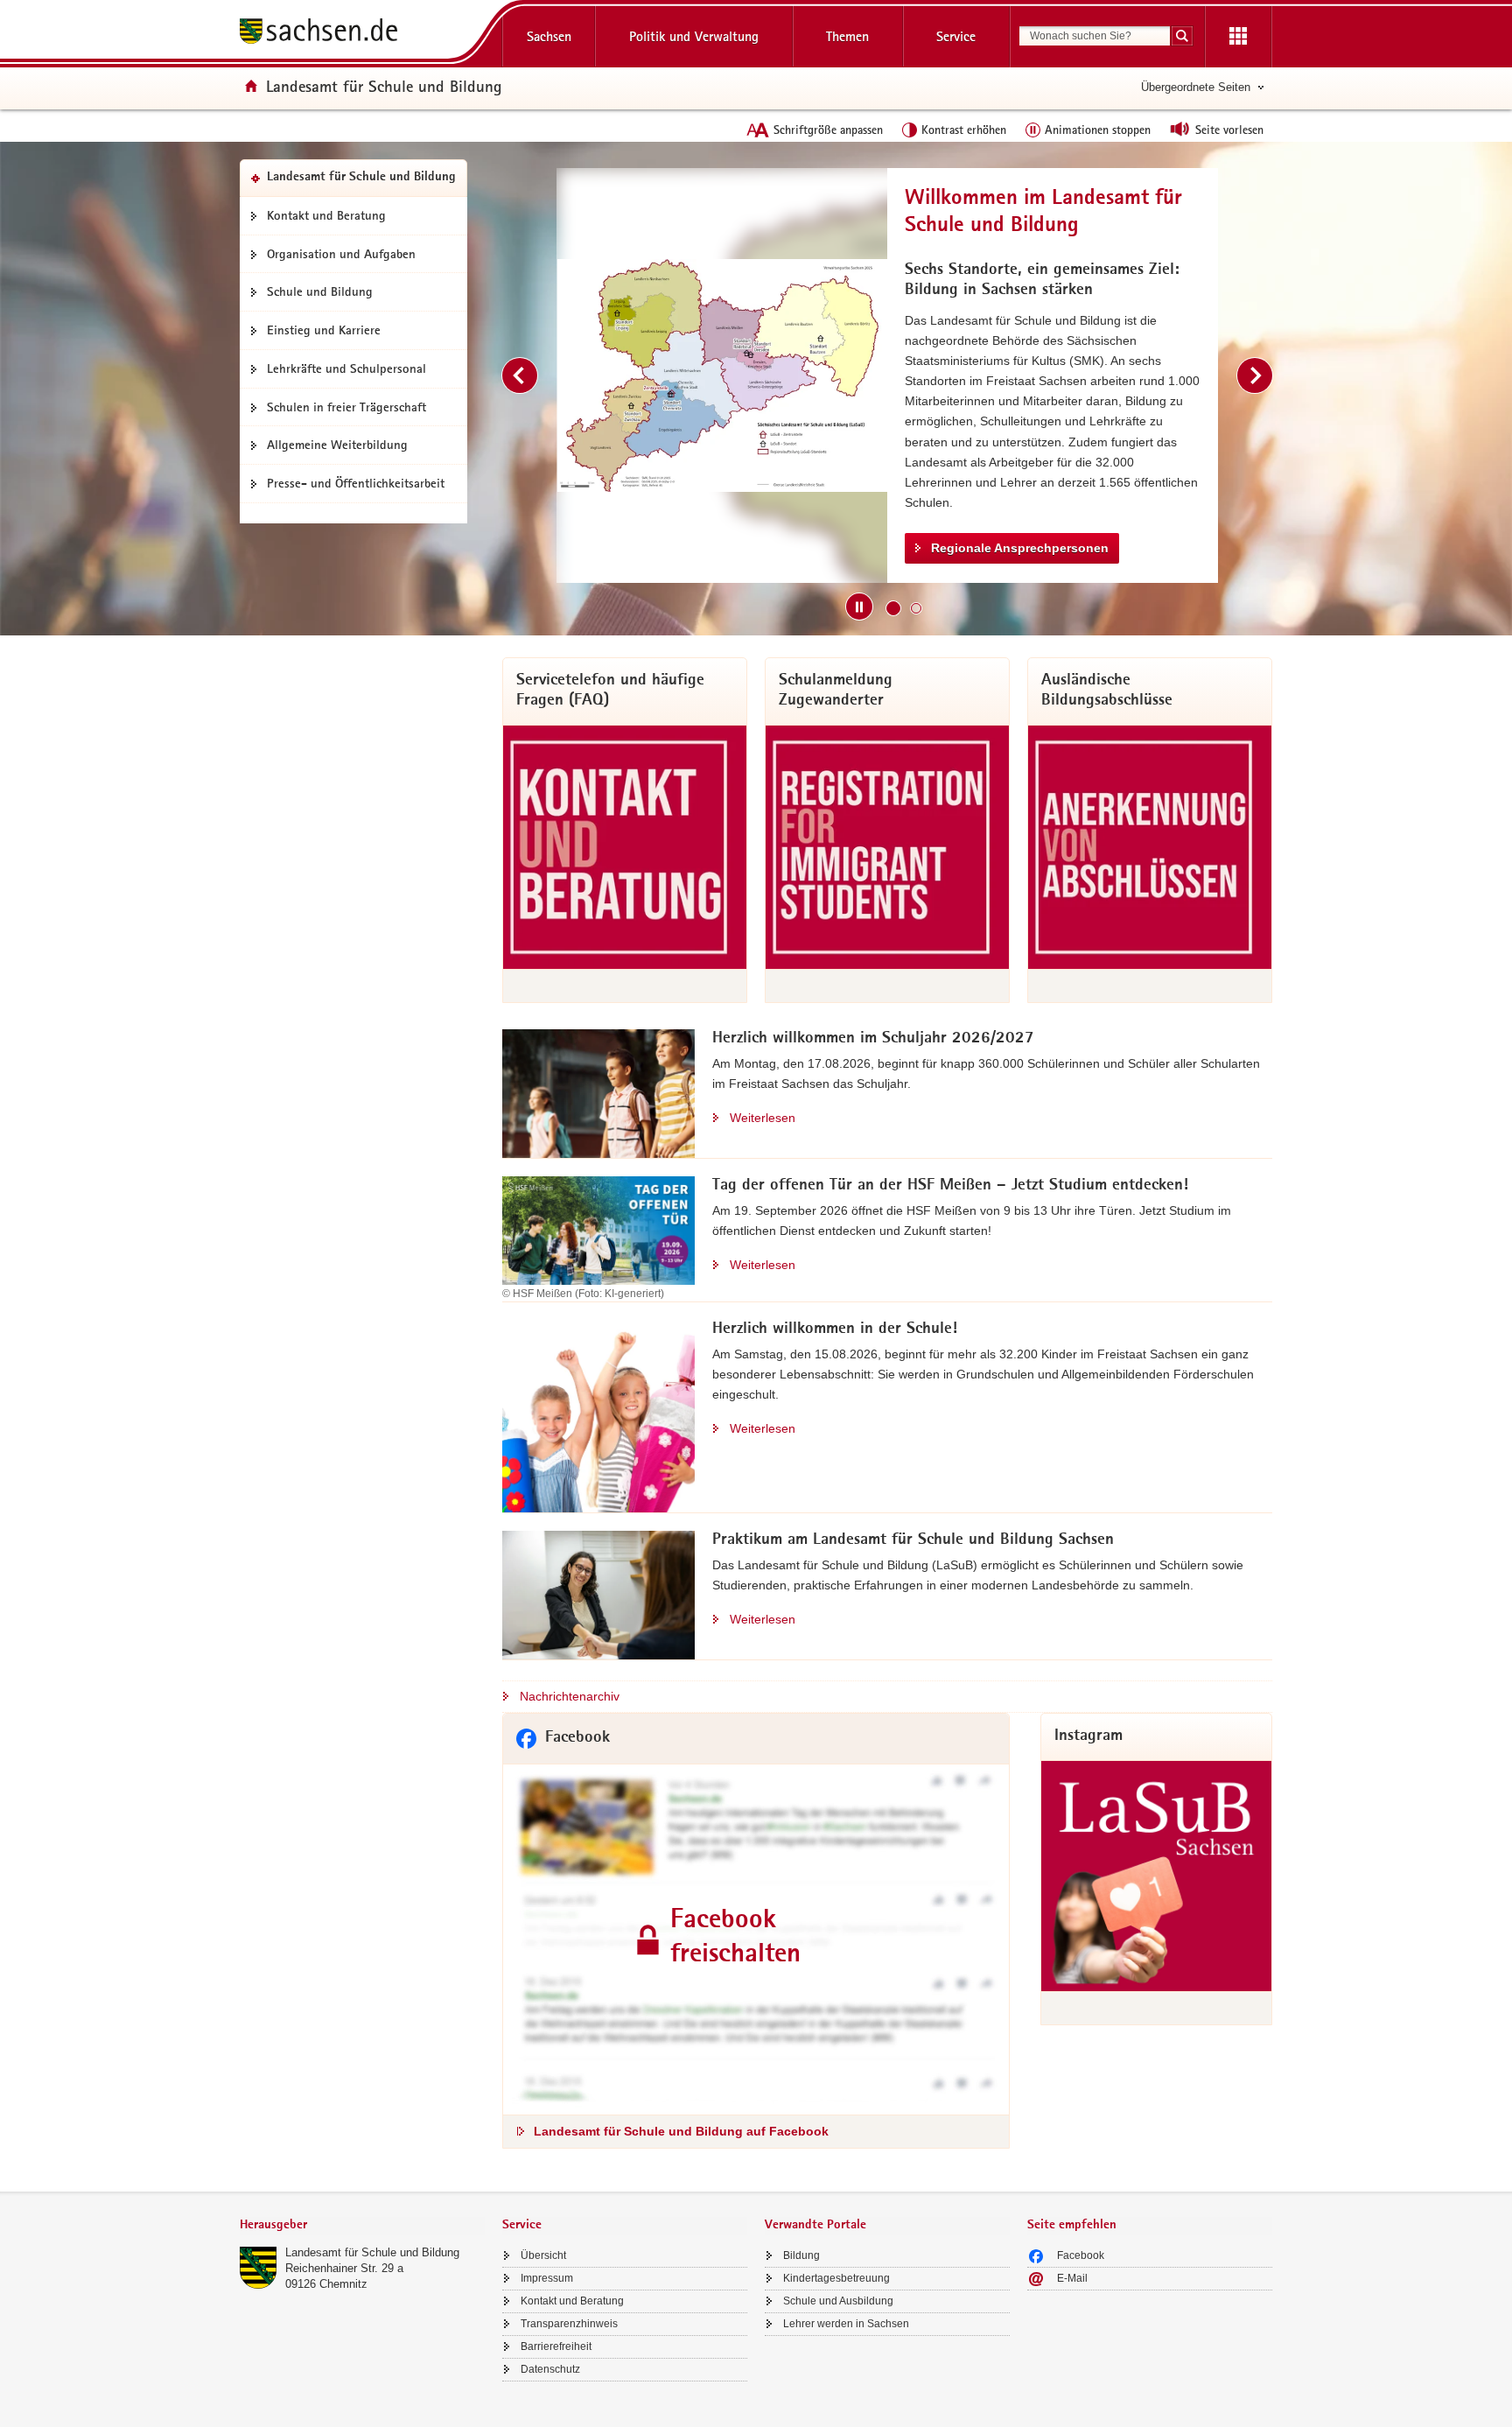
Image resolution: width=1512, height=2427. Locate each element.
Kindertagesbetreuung (836, 2278)
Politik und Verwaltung (694, 36)
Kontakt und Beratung (326, 215)
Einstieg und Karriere (324, 330)
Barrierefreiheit (556, 2346)
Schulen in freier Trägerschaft (346, 407)
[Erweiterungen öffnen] (1238, 37)
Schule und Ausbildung (838, 2301)
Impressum (547, 2278)
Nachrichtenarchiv (570, 1696)
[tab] (362, 2226)
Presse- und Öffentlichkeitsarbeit (356, 483)
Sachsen (549, 36)
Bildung (801, 2255)
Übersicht (543, 2255)
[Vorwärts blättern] (1255, 375)
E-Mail (1072, 2278)
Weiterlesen (763, 1118)
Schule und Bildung (320, 291)
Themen (847, 36)
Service (956, 36)
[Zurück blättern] (520, 375)
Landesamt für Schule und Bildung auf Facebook (681, 2131)
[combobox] (1095, 36)
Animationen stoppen (1098, 130)
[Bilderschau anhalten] (859, 607)
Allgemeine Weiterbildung (337, 445)
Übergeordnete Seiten (1196, 87)
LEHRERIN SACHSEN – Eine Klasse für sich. (1061, 491)
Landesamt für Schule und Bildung (372, 2252)
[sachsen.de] (362, 34)
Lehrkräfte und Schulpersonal (346, 368)
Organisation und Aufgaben (341, 254)
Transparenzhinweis (569, 2324)
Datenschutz (550, 2369)
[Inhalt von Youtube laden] (722, 375)
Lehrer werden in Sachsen (846, 2324)
